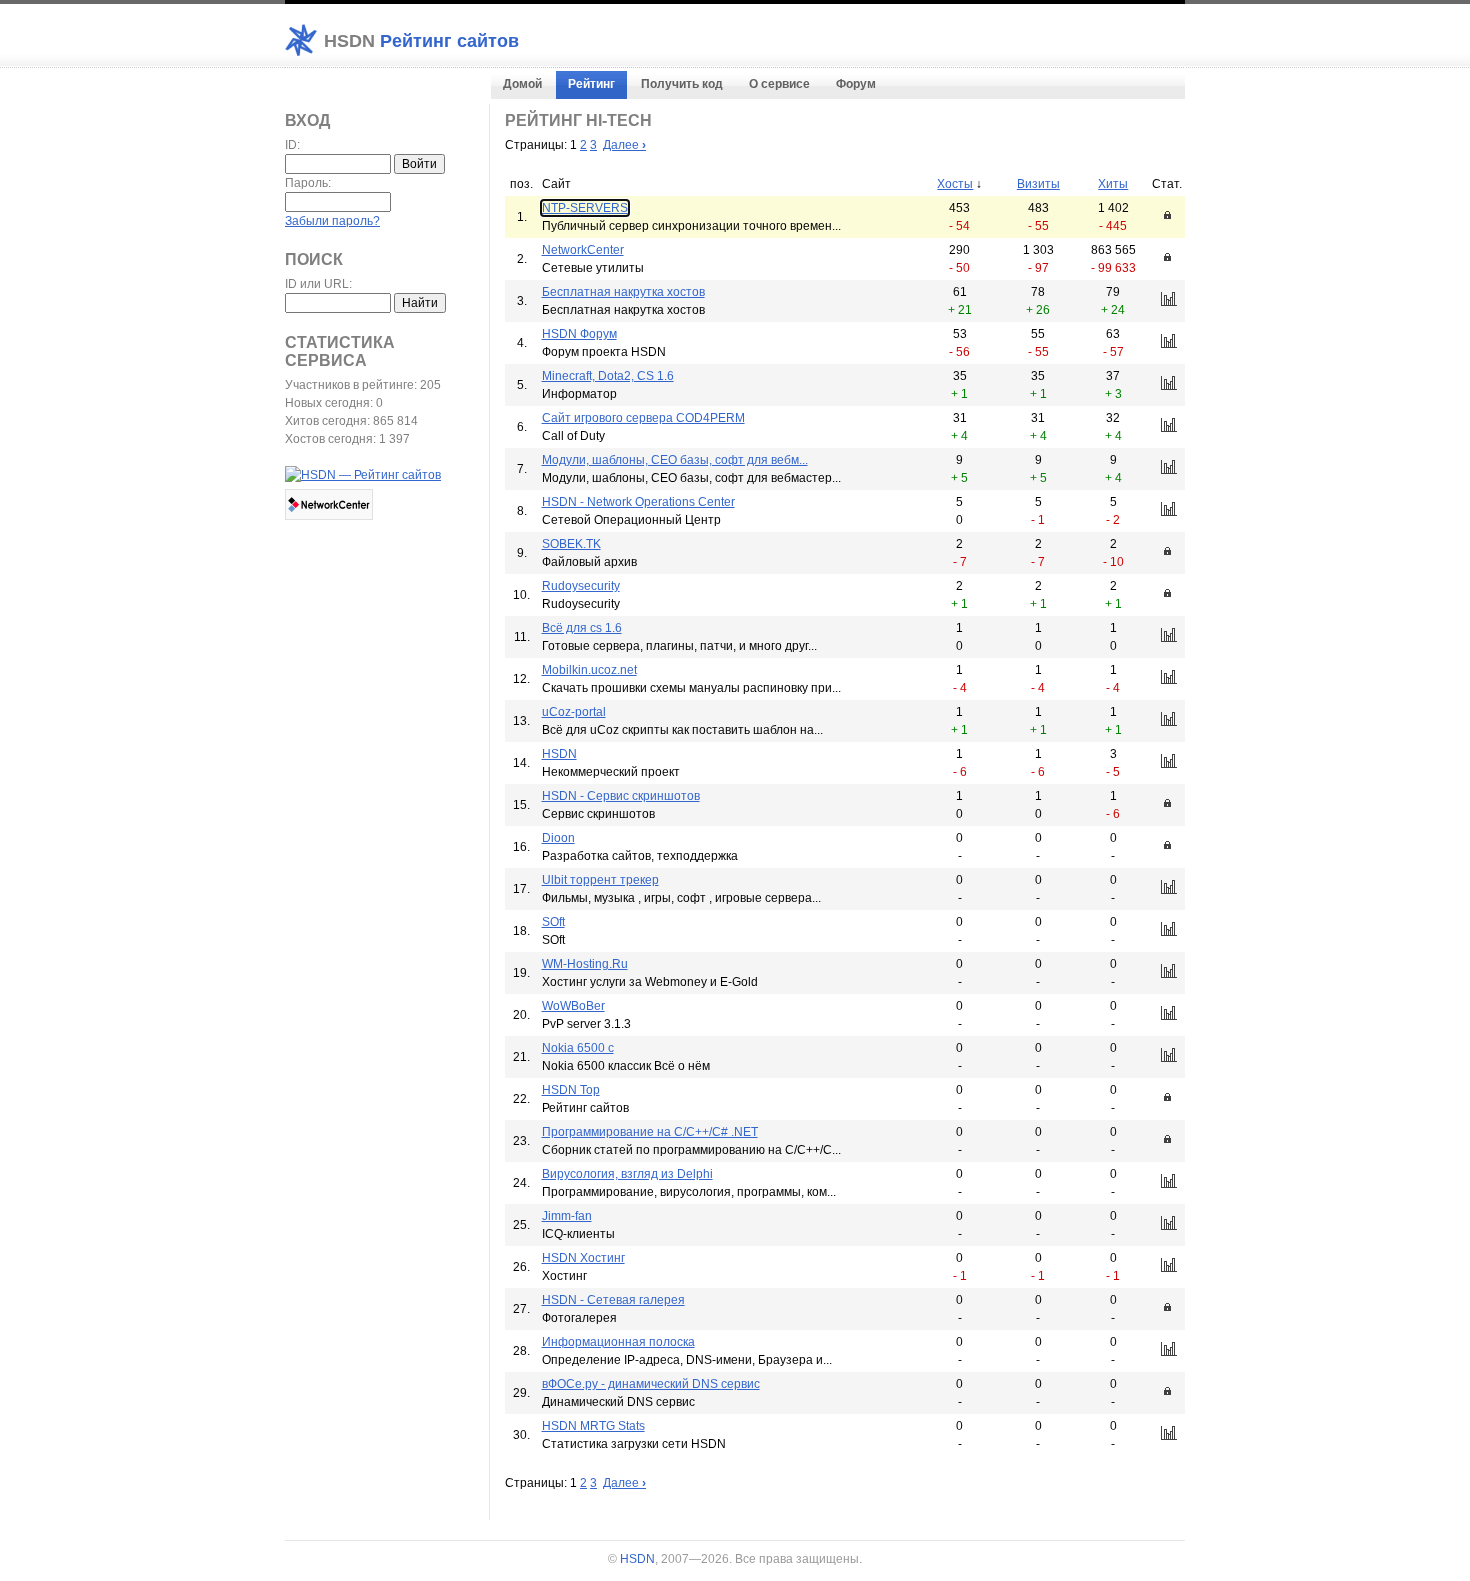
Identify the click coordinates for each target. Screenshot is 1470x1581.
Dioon (558, 838)
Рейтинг (591, 84)
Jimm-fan (567, 1216)
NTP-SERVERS (585, 208)
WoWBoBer (573, 1006)
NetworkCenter (583, 250)
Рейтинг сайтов (421, 41)
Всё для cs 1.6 (582, 628)
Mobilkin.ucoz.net (589, 670)
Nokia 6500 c (578, 1048)
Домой (522, 84)
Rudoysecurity (581, 586)
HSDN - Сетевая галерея (613, 1300)
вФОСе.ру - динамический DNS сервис (651, 1384)
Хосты (955, 184)
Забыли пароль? (332, 221)
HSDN (559, 754)
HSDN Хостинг (583, 1258)
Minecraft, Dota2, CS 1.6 (608, 376)
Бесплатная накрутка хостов (623, 292)
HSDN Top (571, 1090)
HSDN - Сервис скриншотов (621, 796)
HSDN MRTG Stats (593, 1426)
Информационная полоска (618, 1342)
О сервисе (779, 84)
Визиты (1038, 184)
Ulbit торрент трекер (600, 880)
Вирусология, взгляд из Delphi (627, 1174)
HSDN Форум (579, 334)
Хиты (1113, 184)
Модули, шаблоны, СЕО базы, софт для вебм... (675, 460)
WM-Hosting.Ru (585, 964)
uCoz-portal (574, 712)
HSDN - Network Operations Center (638, 502)
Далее (624, 145)
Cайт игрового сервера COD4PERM (643, 418)
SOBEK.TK (571, 544)
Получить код (682, 84)
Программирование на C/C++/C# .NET (650, 1132)
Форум (856, 84)
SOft (553, 922)
